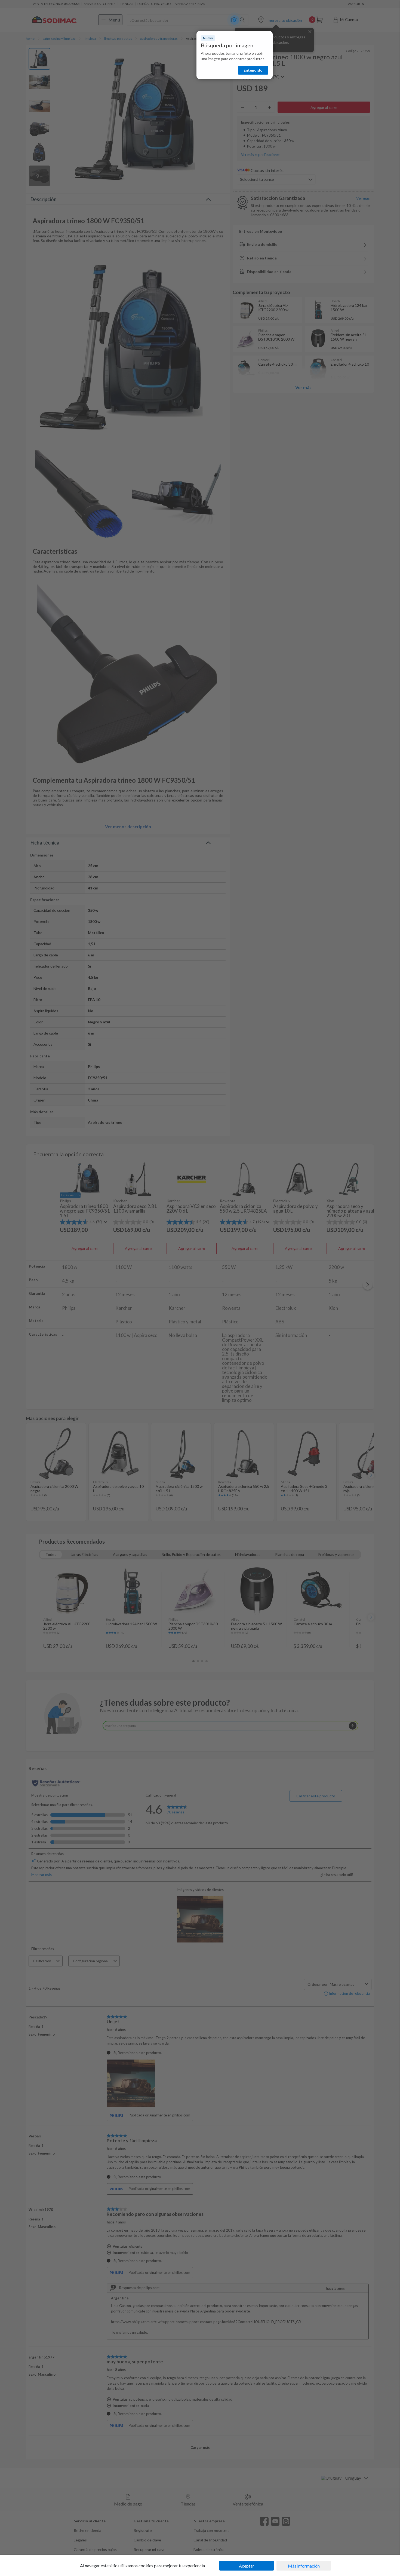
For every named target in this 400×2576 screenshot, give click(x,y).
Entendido (253, 70)
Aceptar (247, 2566)
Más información (304, 2566)
